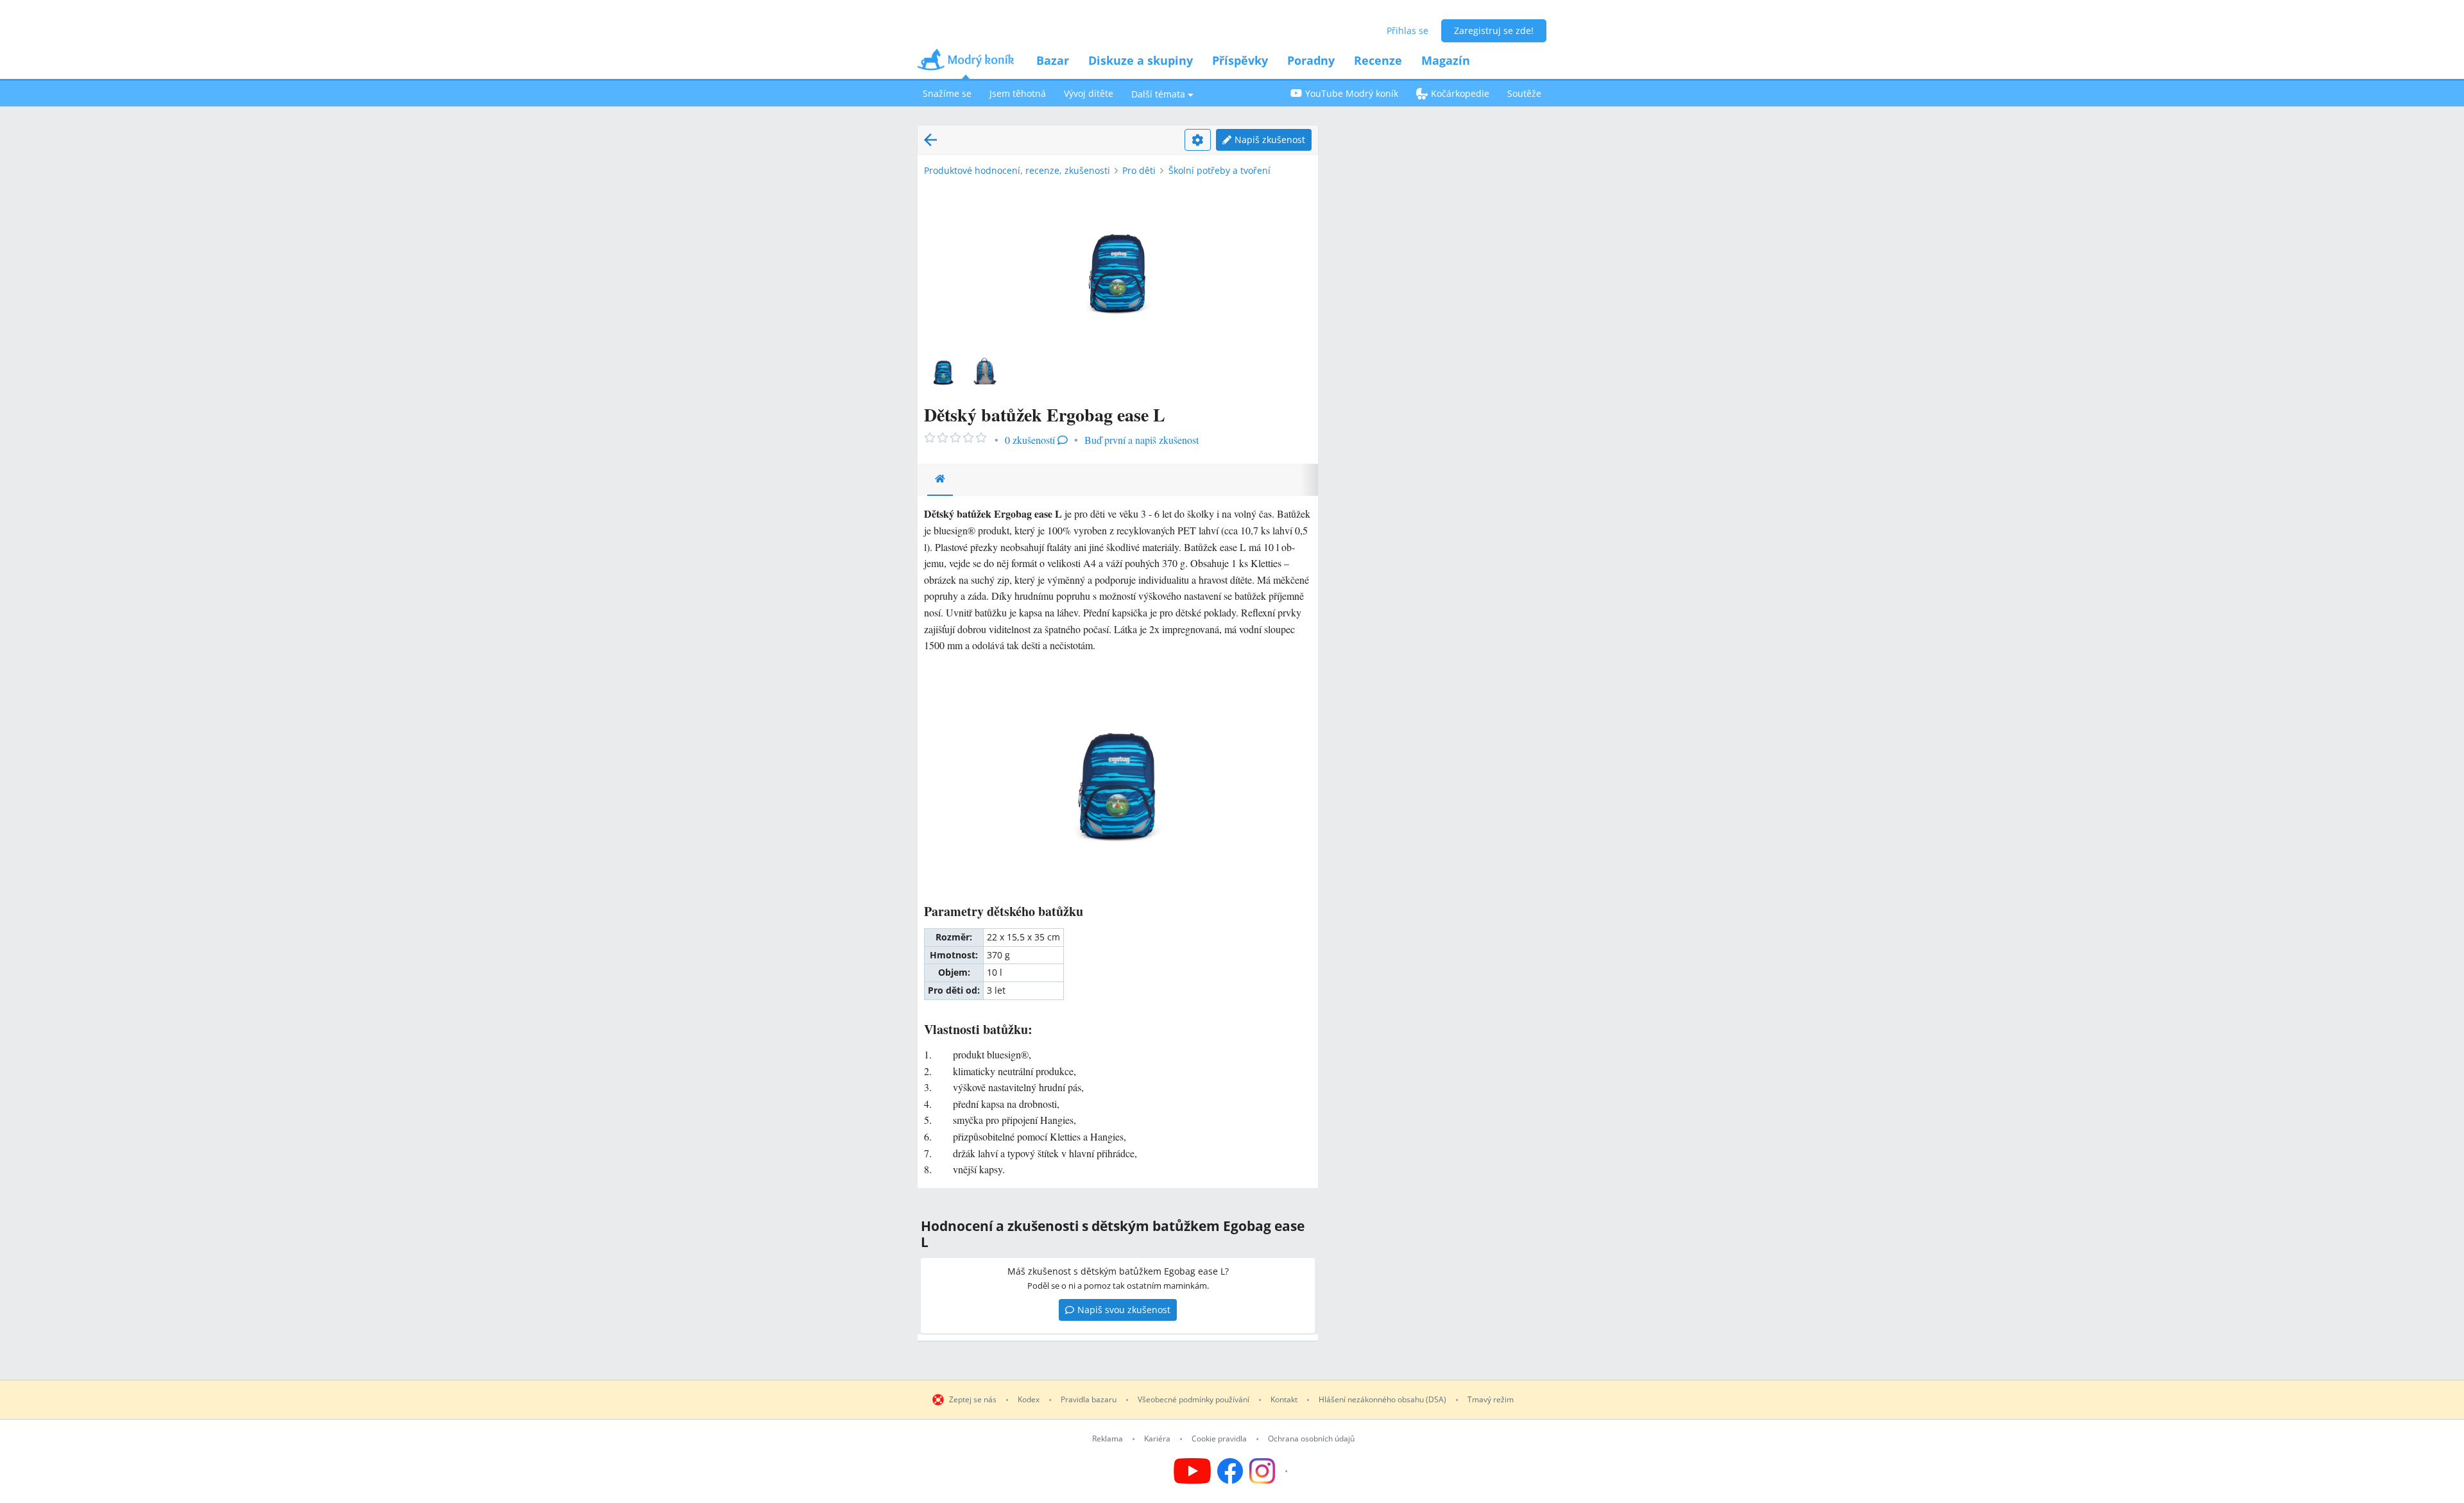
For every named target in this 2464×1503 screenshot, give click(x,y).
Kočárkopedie (1460, 93)
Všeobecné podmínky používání (1193, 1400)
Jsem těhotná (1018, 93)
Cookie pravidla (1219, 1439)
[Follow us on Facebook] (1230, 1471)
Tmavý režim (1491, 1400)
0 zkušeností (1030, 440)
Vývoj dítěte (1089, 93)
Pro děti (1139, 170)
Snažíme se (947, 93)
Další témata (1158, 94)
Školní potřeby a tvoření (1219, 170)
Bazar (1053, 60)
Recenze (1378, 60)
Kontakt (1284, 1400)
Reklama (1108, 1439)
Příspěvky (1240, 60)
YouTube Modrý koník (1352, 93)
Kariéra (1157, 1439)
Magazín (1446, 60)
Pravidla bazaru (1089, 1400)
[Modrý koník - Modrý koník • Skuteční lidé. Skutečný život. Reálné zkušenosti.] (966, 64)
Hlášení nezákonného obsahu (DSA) (1382, 1400)
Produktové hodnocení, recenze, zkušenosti (1017, 170)
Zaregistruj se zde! (1494, 30)
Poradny (1311, 60)
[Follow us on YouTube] (1192, 1471)
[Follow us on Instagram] (1270, 1471)
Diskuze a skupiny (1141, 60)
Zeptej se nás (973, 1400)
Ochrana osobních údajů (1311, 1439)
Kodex (1029, 1400)
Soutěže (1524, 93)
